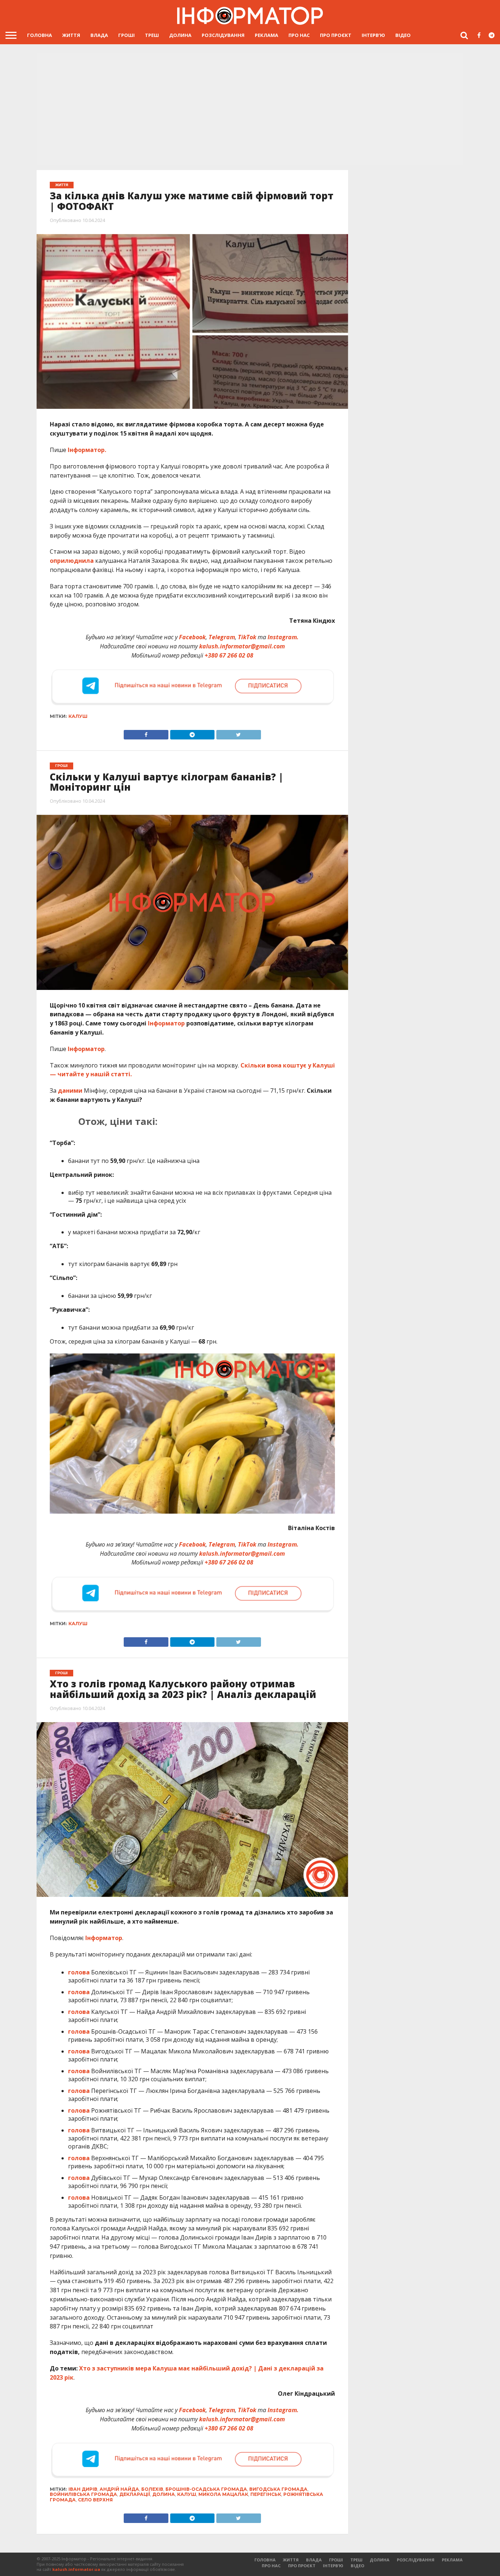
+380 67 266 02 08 (229, 655)
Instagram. (283, 637)
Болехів (152, 2489)
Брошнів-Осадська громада (206, 2489)
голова (79, 1972)
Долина (164, 2494)
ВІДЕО (403, 35)
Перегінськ (266, 2494)
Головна (40, 35)
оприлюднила (72, 561)
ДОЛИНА (180, 35)
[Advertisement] (250, 110)
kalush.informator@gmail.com (242, 646)
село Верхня (95, 2500)
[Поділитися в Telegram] (192, 733)
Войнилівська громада (83, 2494)
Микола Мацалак (223, 2494)
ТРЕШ (152, 35)
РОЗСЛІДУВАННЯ (223, 35)
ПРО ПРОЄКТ (336, 35)
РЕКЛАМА (266, 35)
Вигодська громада (278, 2489)
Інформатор (166, 1023)
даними (70, 1091)
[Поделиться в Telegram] (192, 1640)
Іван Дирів (83, 2489)
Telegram (222, 637)
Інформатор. (87, 450)
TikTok (247, 637)
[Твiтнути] (238, 733)
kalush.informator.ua (76, 2569)
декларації (135, 2494)
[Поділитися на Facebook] (146, 733)
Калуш (78, 716)
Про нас (299, 35)
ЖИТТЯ (71, 35)
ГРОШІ (126, 35)
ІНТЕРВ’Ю (373, 35)
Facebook (192, 637)
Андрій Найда (119, 2489)
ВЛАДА (99, 35)
